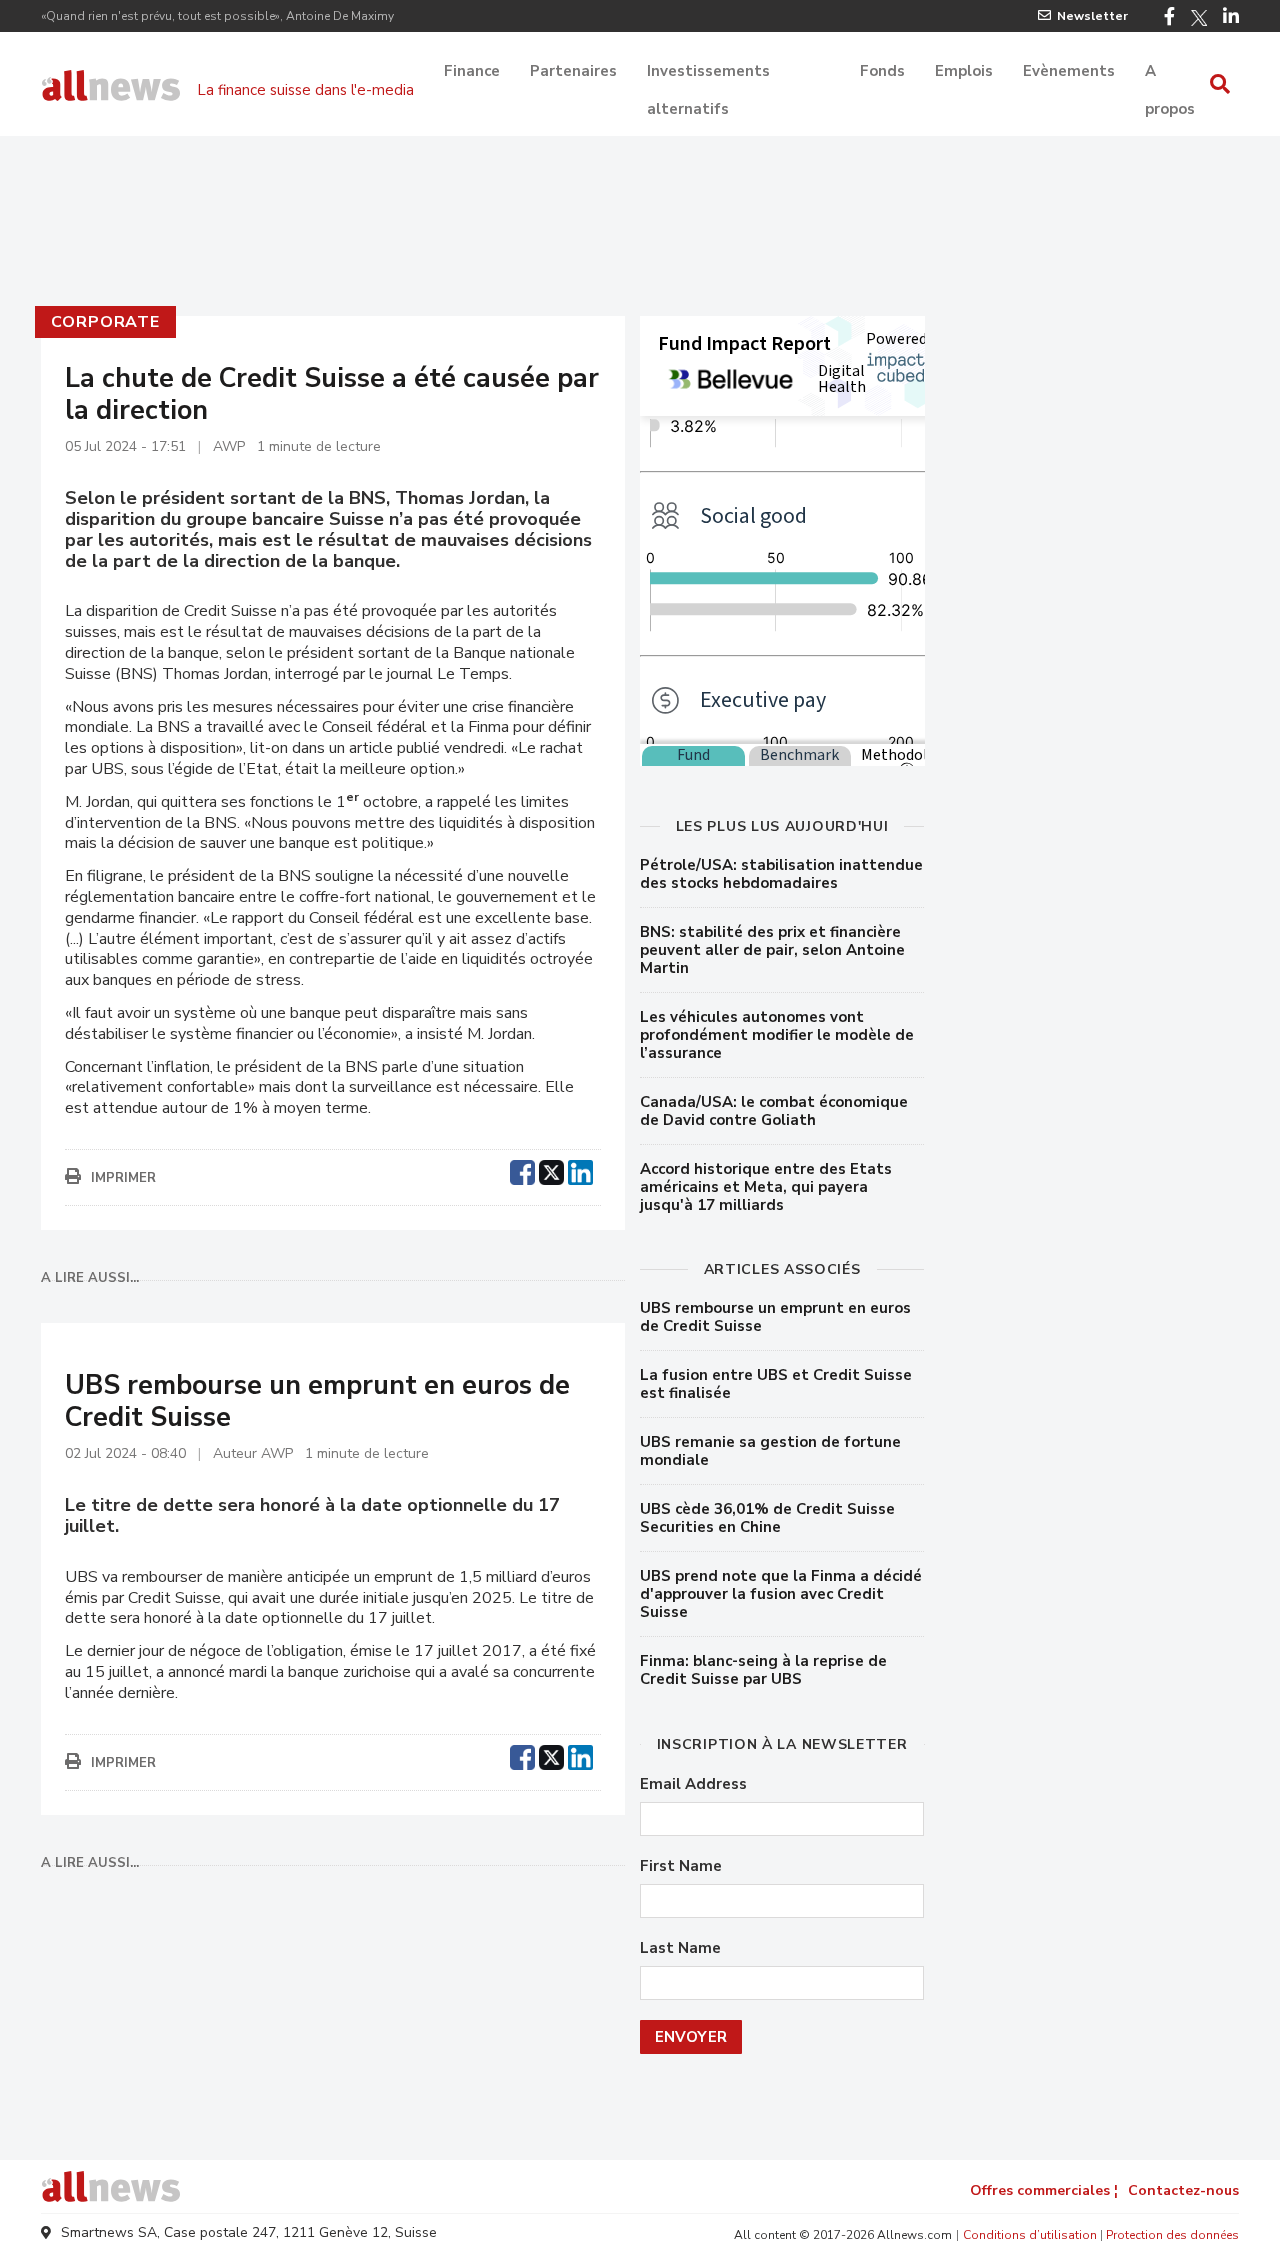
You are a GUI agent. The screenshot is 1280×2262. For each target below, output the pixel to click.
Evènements (1069, 71)
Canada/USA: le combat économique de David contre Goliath (774, 1111)
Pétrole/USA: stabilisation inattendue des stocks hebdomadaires (781, 874)
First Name (681, 1866)
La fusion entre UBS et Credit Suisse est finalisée (776, 1384)
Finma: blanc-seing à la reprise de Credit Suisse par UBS (763, 1670)
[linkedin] (580, 1170)
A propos (1170, 73)
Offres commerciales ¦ (1044, 2190)
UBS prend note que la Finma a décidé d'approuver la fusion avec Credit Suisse (781, 1594)
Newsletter (1092, 16)
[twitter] (551, 1170)
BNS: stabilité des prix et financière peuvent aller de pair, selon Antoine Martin (772, 950)
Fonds (882, 71)
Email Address (693, 1784)
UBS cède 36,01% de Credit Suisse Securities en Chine (767, 1518)
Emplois (964, 71)
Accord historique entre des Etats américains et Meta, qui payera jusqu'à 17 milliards (766, 1187)
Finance (472, 71)
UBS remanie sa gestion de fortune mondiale (770, 1451)
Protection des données (1172, 2235)
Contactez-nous (1183, 2190)
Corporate (105, 322)
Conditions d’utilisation (1030, 2235)
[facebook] (522, 1170)
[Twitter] (1199, 18)
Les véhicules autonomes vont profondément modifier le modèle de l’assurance (777, 1035)
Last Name (680, 1948)
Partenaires (573, 71)
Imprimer (123, 1178)
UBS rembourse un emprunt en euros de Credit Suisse (775, 1317)
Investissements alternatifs (708, 73)
